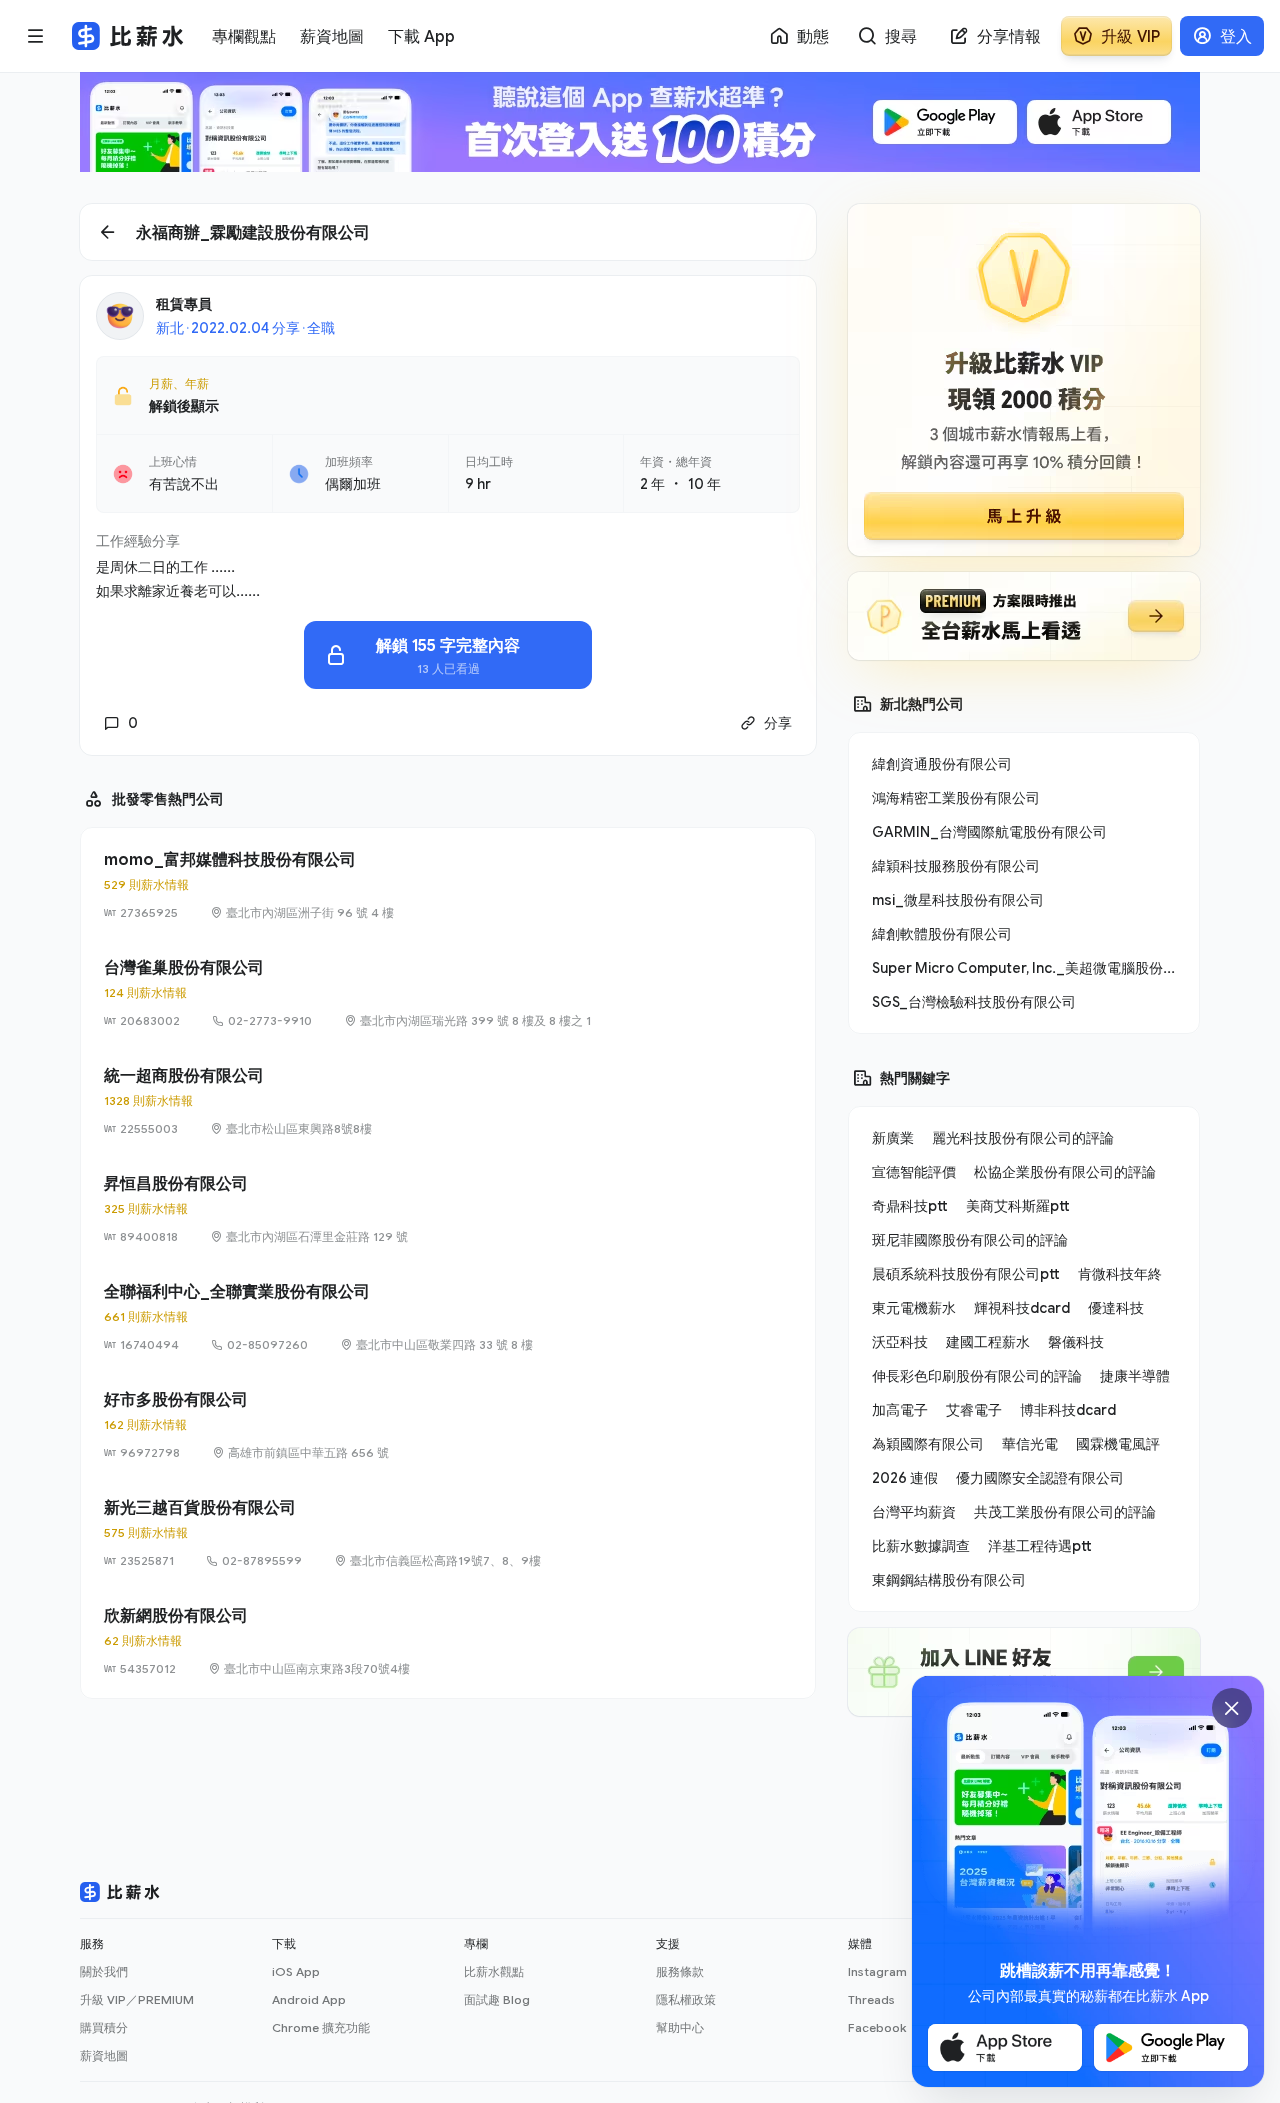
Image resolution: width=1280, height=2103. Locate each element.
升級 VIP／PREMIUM (137, 1999)
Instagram (877, 1971)
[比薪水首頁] (120, 1892)
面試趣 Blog (497, 1999)
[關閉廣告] (1232, 1708)
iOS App (296, 1971)
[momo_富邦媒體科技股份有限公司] (448, 885)
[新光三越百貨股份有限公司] (448, 1533)
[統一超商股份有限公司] (448, 1101)
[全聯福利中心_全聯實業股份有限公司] (448, 1317)
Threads (871, 1999)
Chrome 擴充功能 (321, 2027)
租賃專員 (184, 303)
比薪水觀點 (494, 1971)
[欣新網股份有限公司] (448, 1641)
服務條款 (680, 1971)
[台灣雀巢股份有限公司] (448, 993)
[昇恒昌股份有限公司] (448, 1209)
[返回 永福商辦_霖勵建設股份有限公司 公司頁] (448, 232)
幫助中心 (680, 2027)
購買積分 (104, 2027)
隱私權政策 (686, 1999)
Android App (309, 1999)
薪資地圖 (104, 2055)
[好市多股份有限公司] (448, 1425)
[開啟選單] (36, 36)
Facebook (877, 2027)
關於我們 (104, 1971)
